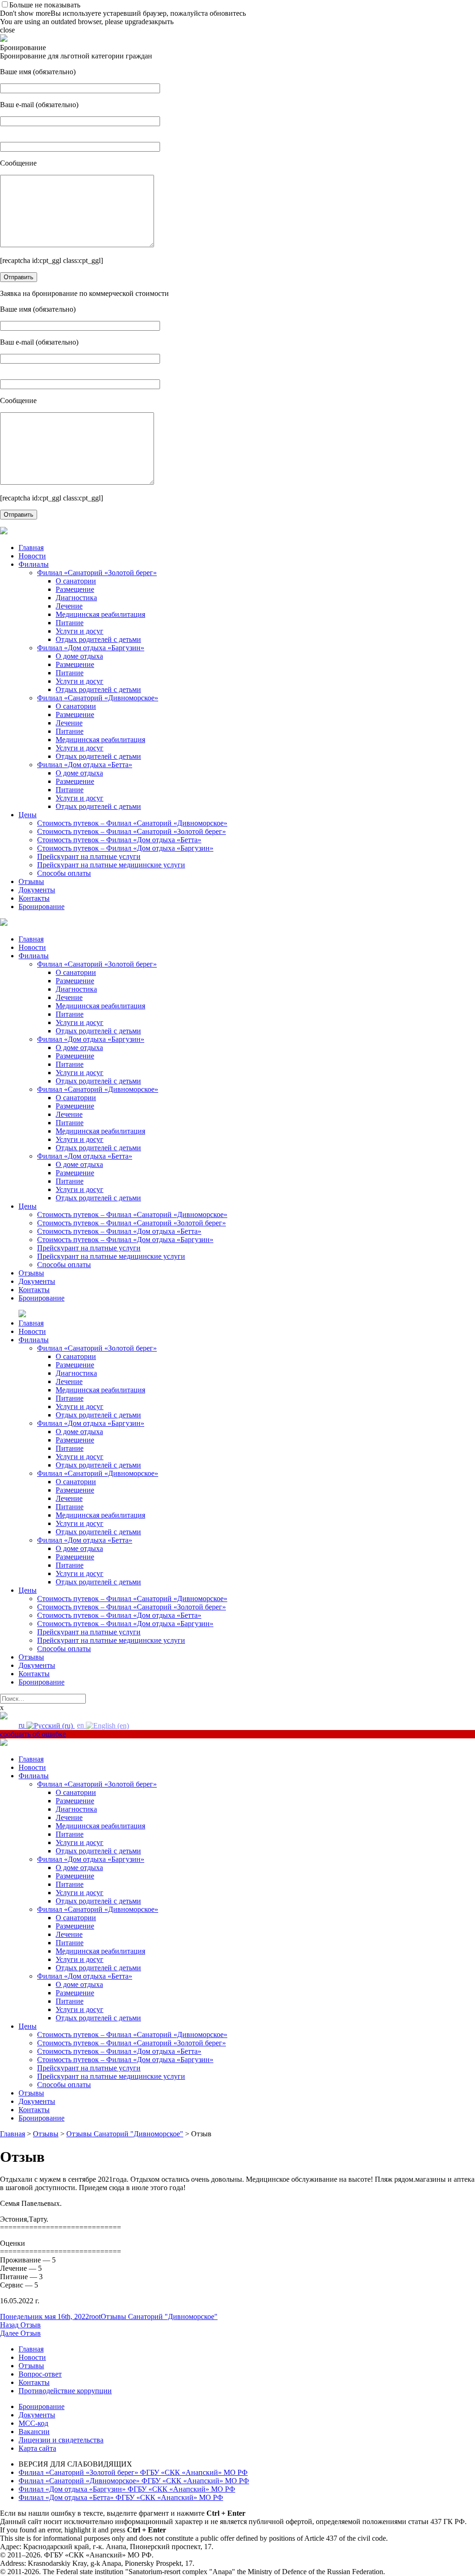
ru (22, 1725)
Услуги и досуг (80, 631)
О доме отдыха (79, 656)
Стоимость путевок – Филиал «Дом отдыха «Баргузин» (125, 848)
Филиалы (34, 564)
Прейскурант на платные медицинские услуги (111, 865)
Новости (32, 556)
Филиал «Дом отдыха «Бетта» (85, 765)
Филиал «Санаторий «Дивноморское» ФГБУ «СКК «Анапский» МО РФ (134, 2481)
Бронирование (42, 907)
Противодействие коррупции (65, 2391)
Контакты (34, 898)
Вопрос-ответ (40, 2374)
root (95, 2316)
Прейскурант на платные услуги (89, 856)
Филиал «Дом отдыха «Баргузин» (91, 648)
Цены (28, 815)
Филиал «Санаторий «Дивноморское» (98, 698)
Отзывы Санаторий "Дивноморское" (159, 2316)
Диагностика (76, 598)
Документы (37, 890)
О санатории (76, 581)
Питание (70, 623)
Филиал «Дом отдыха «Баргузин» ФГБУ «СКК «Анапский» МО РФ (127, 2489)
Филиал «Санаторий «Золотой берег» (97, 573)
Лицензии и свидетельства (61, 2440)
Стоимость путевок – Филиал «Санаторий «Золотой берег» (132, 831)
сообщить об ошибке (33, 1734)
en (81, 1725)
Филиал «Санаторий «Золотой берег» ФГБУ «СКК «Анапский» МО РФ (133, 2472)
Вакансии (34, 2432)
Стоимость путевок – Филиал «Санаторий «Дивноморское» (132, 823)
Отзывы (31, 881)
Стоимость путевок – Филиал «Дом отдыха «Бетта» (119, 840)
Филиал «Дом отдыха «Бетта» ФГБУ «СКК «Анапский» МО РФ (121, 2497)
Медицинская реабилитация (100, 614)
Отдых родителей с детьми (98, 639)
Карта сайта (37, 2448)
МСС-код (33, 2423)
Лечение (69, 606)
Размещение (75, 589)
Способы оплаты (64, 873)
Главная (31, 548)
